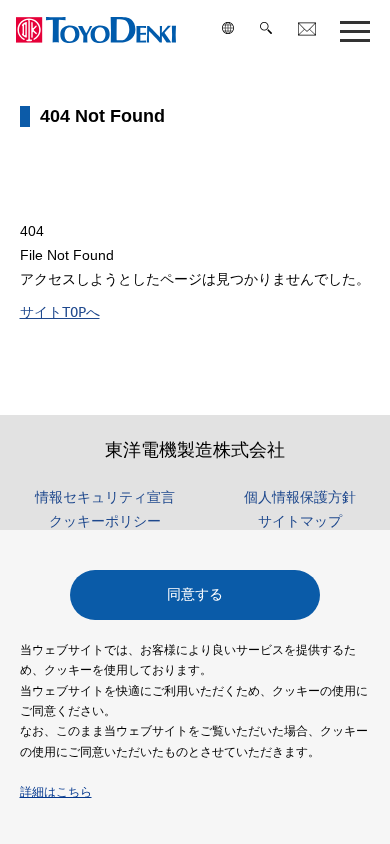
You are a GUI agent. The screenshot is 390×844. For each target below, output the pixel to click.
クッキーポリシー (105, 521)
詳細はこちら (56, 792)
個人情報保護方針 (300, 497)
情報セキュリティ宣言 (105, 497)
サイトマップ (300, 521)
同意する (195, 594)
